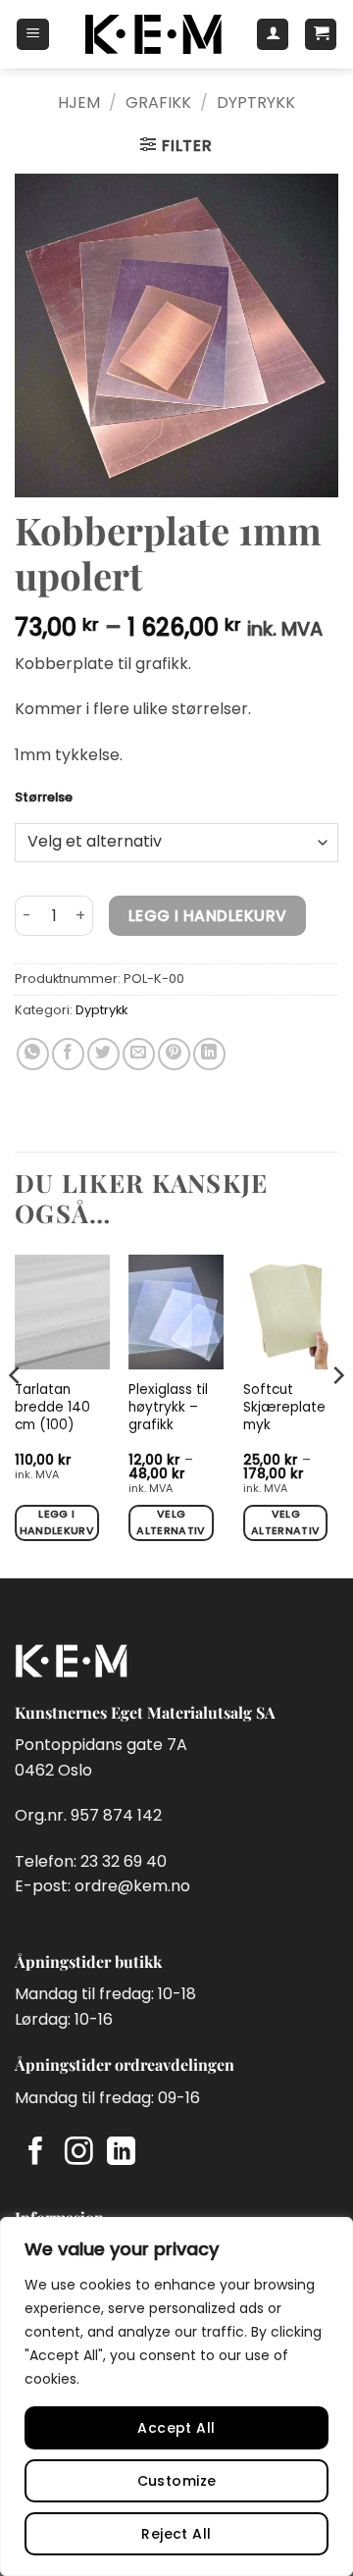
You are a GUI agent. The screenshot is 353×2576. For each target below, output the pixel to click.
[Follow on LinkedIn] (121, 2153)
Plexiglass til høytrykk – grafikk (168, 1407)
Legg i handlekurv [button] (57, 1522)
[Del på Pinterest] (174, 1054)
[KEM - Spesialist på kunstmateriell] (152, 34)
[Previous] (16, 1415)
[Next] (337, 1415)
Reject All (176, 2534)
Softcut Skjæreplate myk (284, 1407)
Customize (177, 2481)
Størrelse (44, 798)
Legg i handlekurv (208, 916)
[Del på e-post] (139, 1054)
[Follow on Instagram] (79, 2153)
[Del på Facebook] (68, 1054)
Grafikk (158, 103)
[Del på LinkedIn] (209, 1054)
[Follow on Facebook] (36, 2153)
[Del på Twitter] (103, 1054)
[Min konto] (273, 34)
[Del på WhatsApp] (33, 1054)
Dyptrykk (256, 103)
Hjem (79, 103)
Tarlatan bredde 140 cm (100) (52, 1407)
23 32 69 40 (124, 1861)
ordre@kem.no (132, 1886)
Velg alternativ (171, 1522)
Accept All (176, 2428)
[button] (33, 34)
